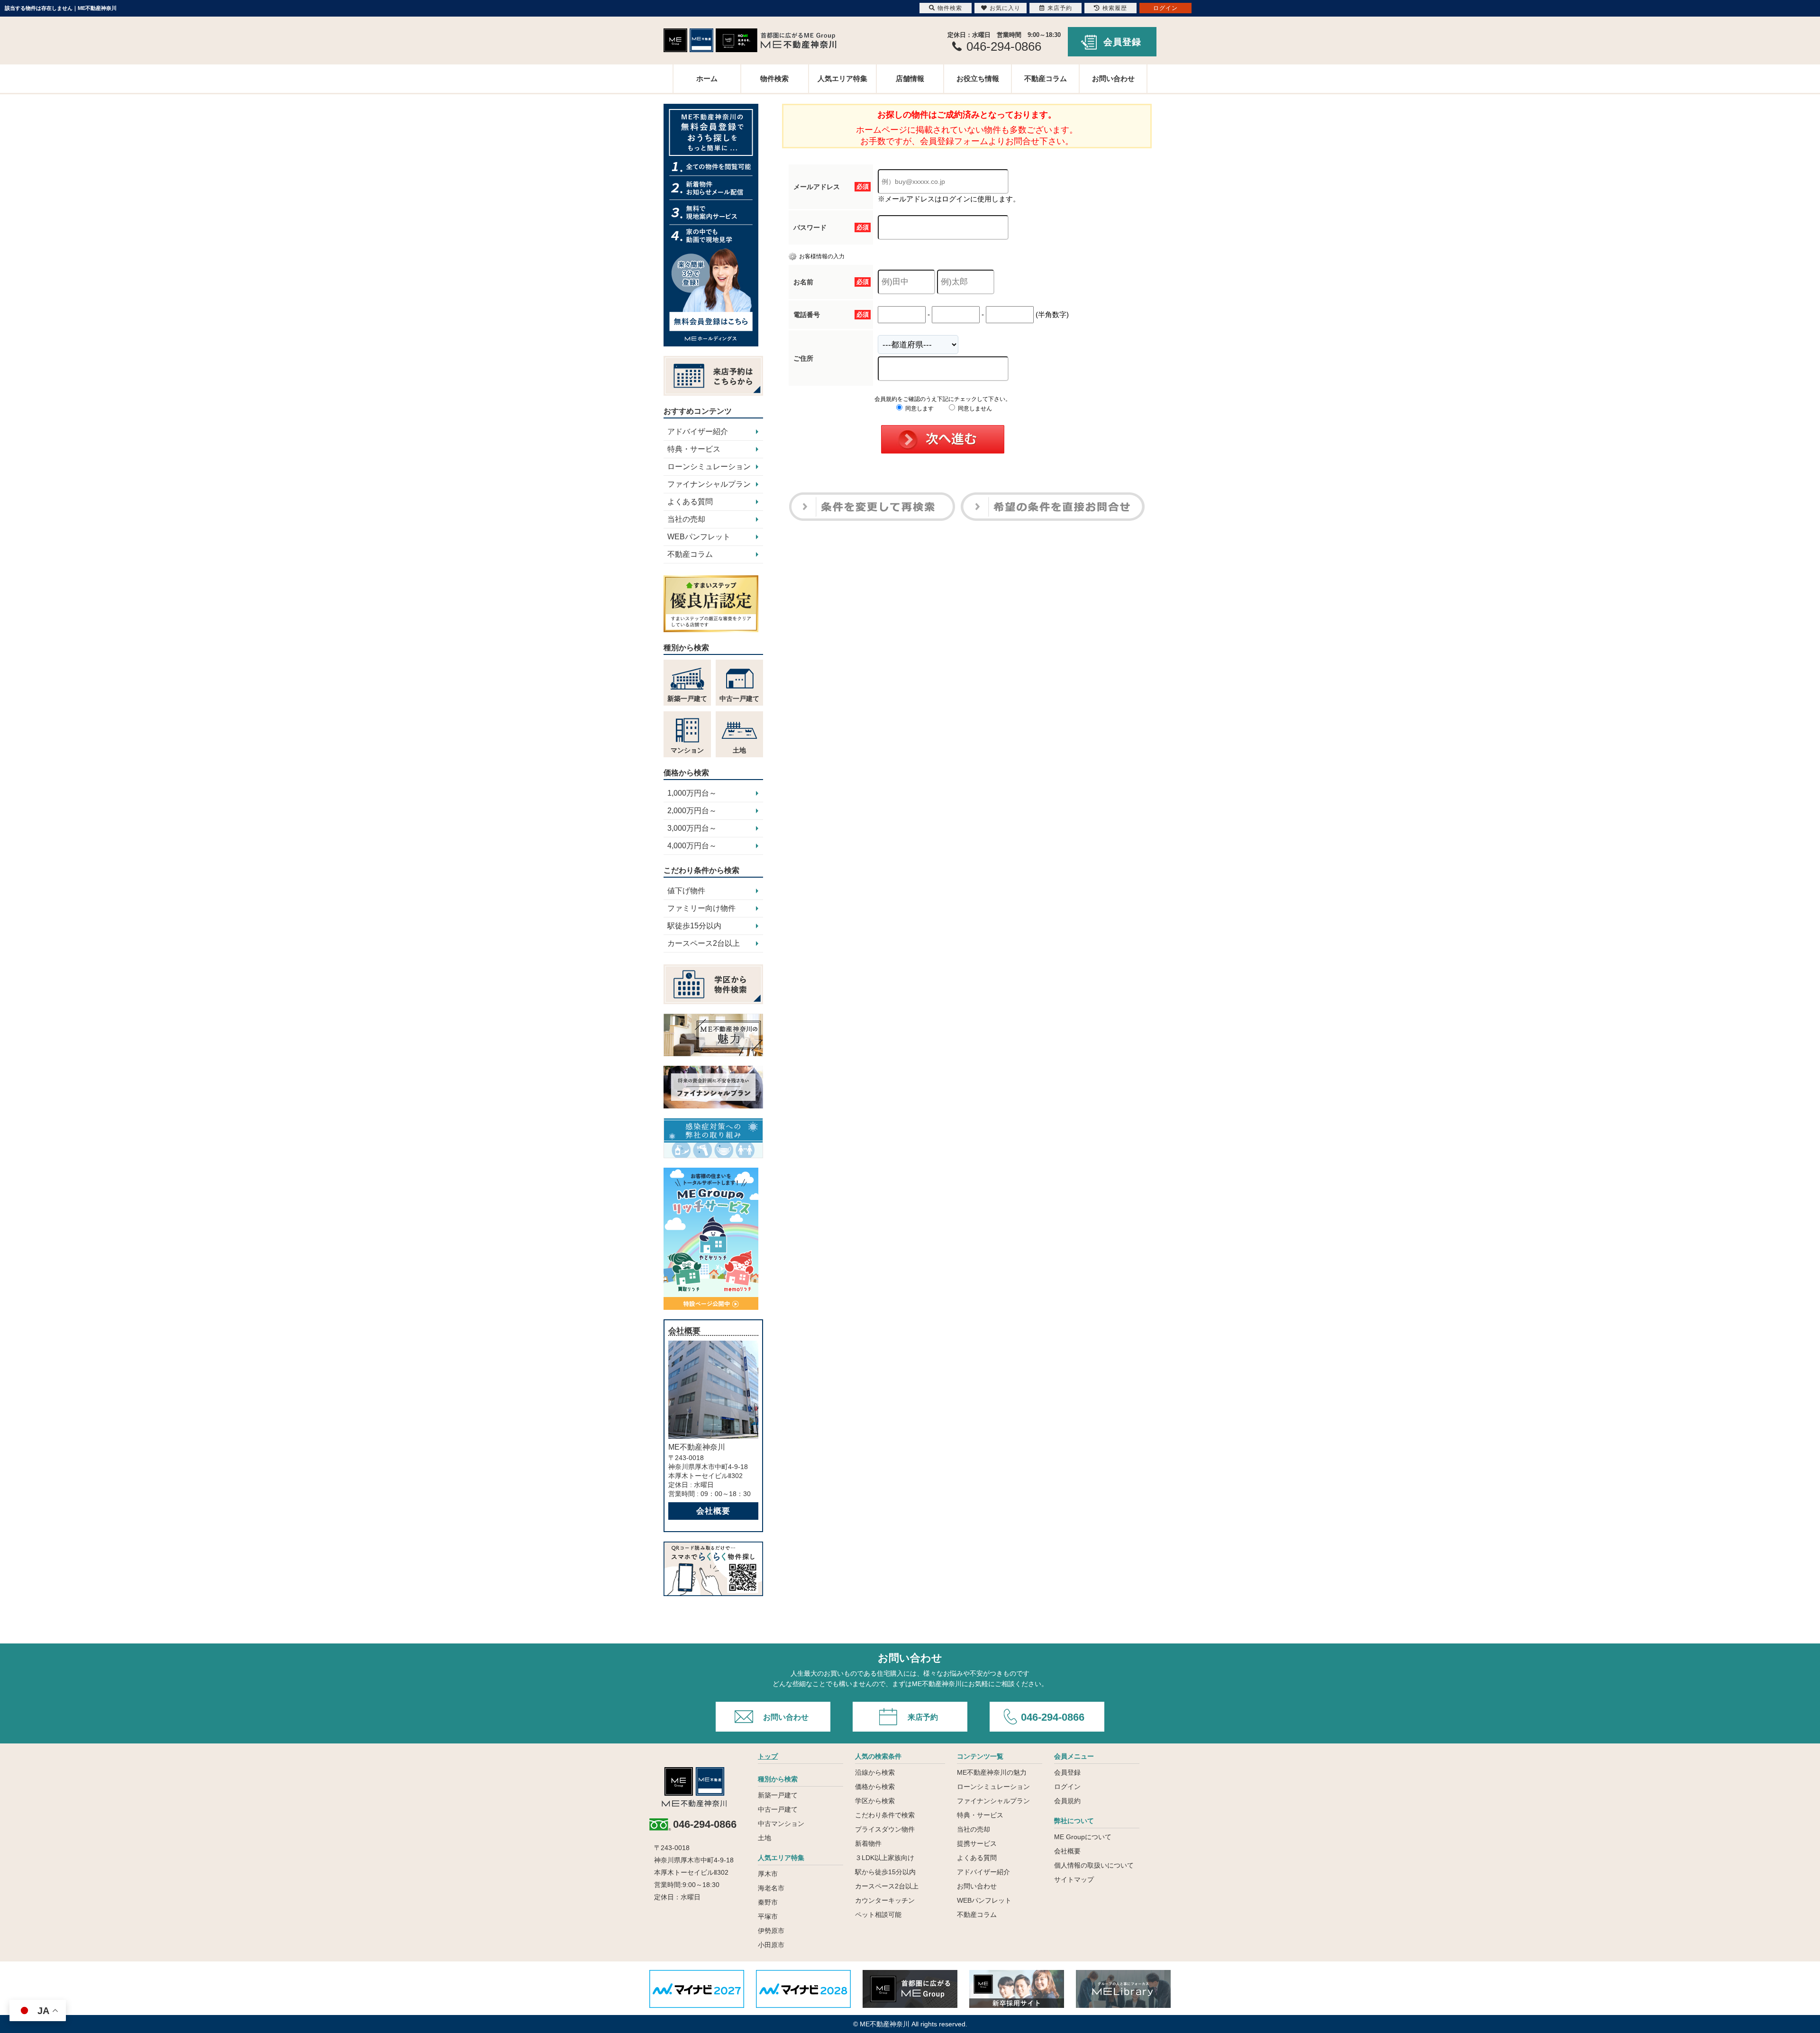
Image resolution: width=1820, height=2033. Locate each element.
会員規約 (1067, 1801)
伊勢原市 (771, 1931)
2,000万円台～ (692, 811)
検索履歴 (1115, 8)
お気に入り (1005, 8)
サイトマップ (1074, 1879)
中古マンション (781, 1824)
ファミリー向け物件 (701, 908)
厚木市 (768, 1874)
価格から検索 (875, 1787)
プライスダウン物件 (885, 1829)
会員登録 (1122, 42)
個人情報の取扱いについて (1094, 1865)
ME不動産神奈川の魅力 (992, 1772)
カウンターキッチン (885, 1900)
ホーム (707, 78)
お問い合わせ (1113, 78)
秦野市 (768, 1902)
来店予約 (923, 1717)
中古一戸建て (778, 1809)
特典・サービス (694, 449)
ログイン (1067, 1787)
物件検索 (774, 78)
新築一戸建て (778, 1795)
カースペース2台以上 (704, 943)
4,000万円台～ (692, 846)
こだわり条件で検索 (885, 1815)
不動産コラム (1046, 78)
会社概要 (713, 1511)
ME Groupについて (1083, 1837)
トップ (768, 1756)
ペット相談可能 (878, 1915)
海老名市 (771, 1888)
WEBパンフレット (699, 537)
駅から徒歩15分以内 (885, 1872)
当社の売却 (686, 519)
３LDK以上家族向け (885, 1858)
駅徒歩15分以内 (694, 926)
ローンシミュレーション (709, 467)
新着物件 (868, 1843)
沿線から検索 (875, 1772)
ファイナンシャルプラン (709, 484)
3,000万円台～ (692, 828)
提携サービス (977, 1843)
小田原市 (771, 1945)
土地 (764, 1838)
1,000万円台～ (692, 793)
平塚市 (768, 1916)
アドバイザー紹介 (698, 431)
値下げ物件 (686, 891)
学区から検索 (875, 1801)
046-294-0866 (1053, 1717)
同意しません (974, 408)
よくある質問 (690, 502)
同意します (919, 408)
